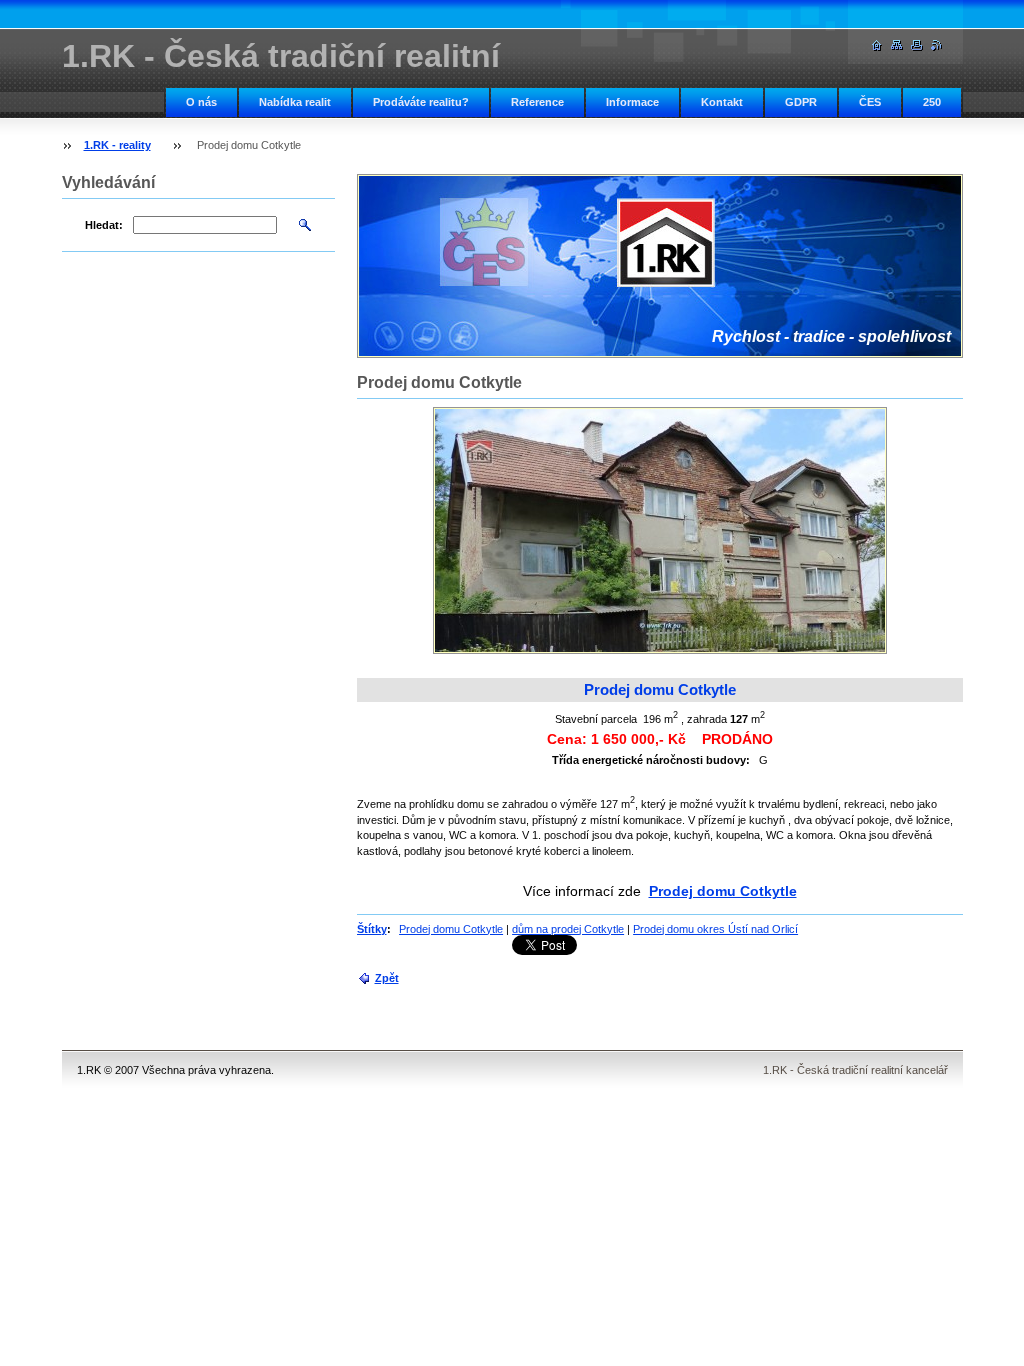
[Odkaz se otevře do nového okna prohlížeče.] (660, 530)
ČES (870, 102)
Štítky (372, 929)
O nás (201, 102)
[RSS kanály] (937, 45)
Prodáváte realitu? (421, 102)
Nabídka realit (295, 102)
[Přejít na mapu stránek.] (897, 45)
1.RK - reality (117, 145)
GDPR (801, 102)
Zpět (387, 978)
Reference (537, 102)
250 (932, 102)
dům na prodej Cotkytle (568, 929)
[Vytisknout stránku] (917, 45)
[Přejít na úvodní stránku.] (877, 45)
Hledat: (104, 225)
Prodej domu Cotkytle (723, 891)
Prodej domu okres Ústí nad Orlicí (715, 929)
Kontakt (722, 102)
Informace (632, 102)
